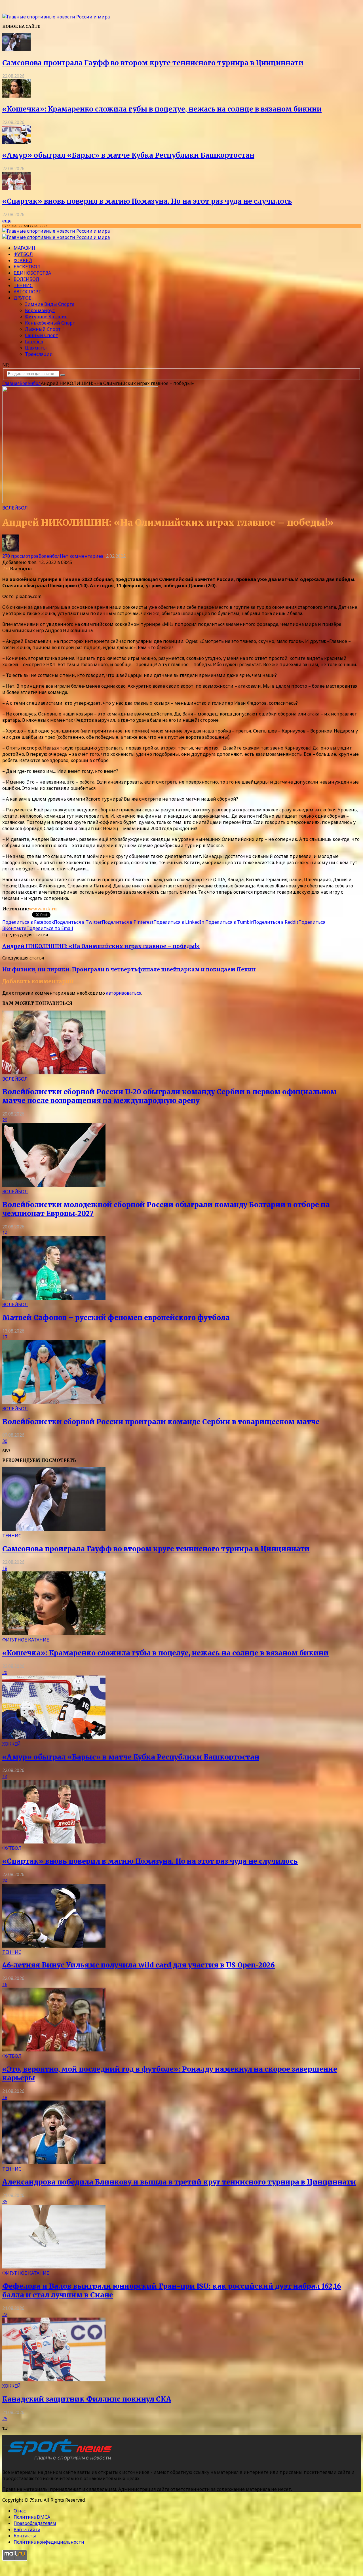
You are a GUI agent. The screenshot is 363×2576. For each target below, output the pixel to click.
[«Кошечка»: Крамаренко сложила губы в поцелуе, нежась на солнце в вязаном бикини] (16, 96)
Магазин (24, 248)
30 (5, 1441)
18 (5, 1568)
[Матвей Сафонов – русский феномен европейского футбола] (54, 1298)
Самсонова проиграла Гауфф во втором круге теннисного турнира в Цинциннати (153, 63)
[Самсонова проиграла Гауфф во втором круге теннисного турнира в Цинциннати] (16, 50)
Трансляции (39, 354)
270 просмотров (20, 556)
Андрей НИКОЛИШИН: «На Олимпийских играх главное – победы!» (101, 946)
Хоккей (23, 260)
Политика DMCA (32, 2517)
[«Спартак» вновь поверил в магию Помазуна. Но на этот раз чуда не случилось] (16, 188)
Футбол (23, 254)
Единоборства (32, 273)
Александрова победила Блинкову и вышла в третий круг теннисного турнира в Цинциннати (179, 2182)
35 (5, 2202)
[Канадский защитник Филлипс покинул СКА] (54, 2380)
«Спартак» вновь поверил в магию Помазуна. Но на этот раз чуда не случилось (147, 201)
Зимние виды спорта (50, 304)
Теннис (23, 285)
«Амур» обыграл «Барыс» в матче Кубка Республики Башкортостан (128, 155)
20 (5, 1120)
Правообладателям (35, 2523)
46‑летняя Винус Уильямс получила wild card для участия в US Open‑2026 (139, 1965)
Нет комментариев (82, 556)
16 (5, 1984)
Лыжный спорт (43, 329)
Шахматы (36, 348)
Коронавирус (40, 310)
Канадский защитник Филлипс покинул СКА (87, 2399)
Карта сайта (27, 2529)
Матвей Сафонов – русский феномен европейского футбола (116, 1318)
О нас (20, 2511)
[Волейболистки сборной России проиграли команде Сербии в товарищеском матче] (54, 1402)
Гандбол (34, 342)
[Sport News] (56, 17)
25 (5, 2419)
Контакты (25, 2536)
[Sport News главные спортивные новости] (59, 2461)
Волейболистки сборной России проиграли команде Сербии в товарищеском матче (161, 1422)
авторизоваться (124, 993)
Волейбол (26, 279)
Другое (22, 298)
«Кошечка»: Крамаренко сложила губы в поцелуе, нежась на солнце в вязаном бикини (162, 109)
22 (5, 2314)
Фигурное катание (46, 317)
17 (5, 1337)
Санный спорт (42, 335)
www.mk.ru (43, 909)
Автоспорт (28, 292)
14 (5, 1233)
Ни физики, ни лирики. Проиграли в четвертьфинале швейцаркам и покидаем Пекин (129, 970)
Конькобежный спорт (50, 323)
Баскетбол (27, 267)
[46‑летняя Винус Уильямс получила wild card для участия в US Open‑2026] (54, 1946)
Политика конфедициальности (49, 2542)
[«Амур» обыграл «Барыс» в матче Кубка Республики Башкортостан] (16, 142)
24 (5, 1881)
